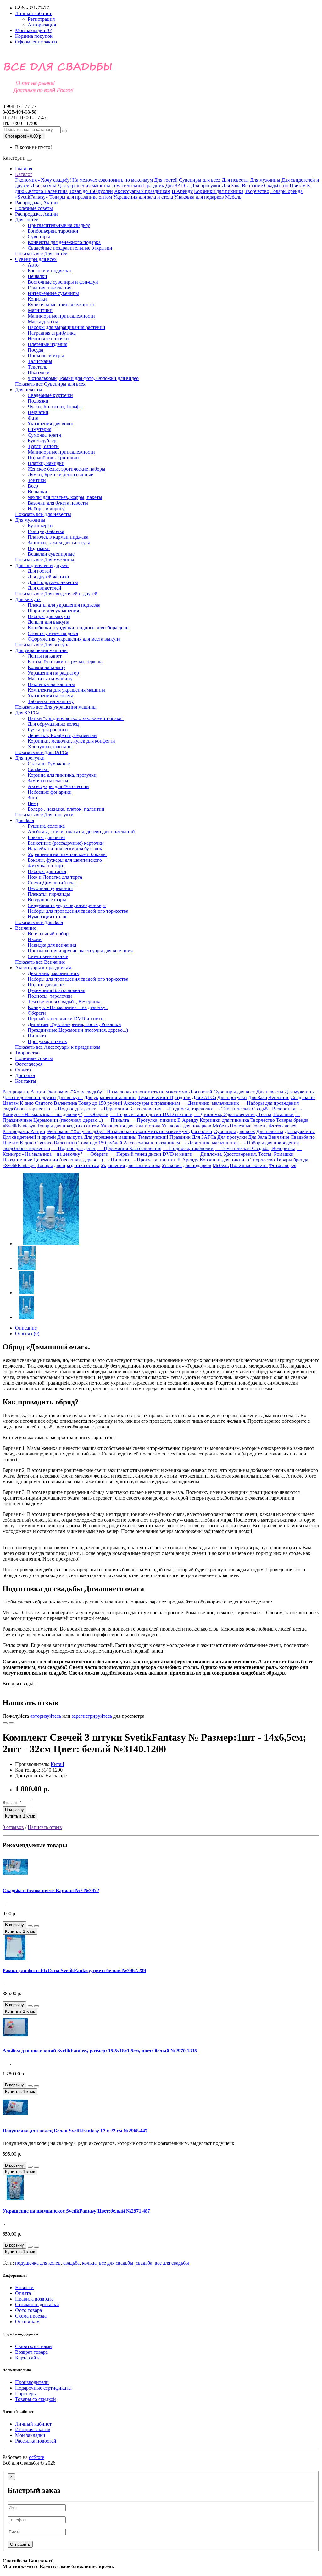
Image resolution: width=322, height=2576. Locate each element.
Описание (26, 1328)
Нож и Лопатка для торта (55, 877)
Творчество (257, 191)
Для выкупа (44, 186)
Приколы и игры (46, 356)
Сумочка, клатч (44, 435)
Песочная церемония (50, 888)
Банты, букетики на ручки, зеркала (65, 662)
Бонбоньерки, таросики (53, 231)
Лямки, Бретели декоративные (60, 475)
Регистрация (41, 19)
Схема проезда (31, 2316)
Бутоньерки (40, 526)
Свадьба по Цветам (285, 186)
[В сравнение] (11, 1723)
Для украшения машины (84, 186)
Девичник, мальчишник (53, 973)
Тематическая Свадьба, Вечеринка (65, 1002)
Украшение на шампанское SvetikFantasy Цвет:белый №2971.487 (76, 2211)
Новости (24, 2287)
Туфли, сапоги (43, 446)
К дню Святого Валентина (48, 1103)
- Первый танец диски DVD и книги (151, 1114)
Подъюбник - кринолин (53, 458)
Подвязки (38, 401)
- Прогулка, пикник (153, 1120)
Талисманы (40, 361)
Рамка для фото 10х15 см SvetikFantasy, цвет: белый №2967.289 (74, 1970)
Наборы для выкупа (49, 616)
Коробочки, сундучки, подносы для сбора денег (79, 628)
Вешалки (37, 276)
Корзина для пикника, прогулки (62, 775)
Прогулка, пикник (47, 1041)
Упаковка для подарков (199, 197)
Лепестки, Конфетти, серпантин (62, 735)
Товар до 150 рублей (91, 191)
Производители (32, 2382)
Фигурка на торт (46, 866)
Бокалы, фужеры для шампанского (65, 860)
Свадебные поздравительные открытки (70, 248)
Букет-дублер (42, 441)
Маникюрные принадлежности (61, 316)
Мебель (233, 197)
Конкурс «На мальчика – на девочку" (68, 1007)
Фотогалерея (29, 1064)
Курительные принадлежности (61, 305)
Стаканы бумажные (49, 764)
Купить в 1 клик (20, 1816)
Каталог (24, 174)
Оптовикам (27, 2321)
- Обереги (96, 1114)
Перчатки (38, 412)
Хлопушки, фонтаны (50, 747)
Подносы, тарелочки (50, 996)
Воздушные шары (47, 900)
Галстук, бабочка (46, 531)
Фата (33, 418)
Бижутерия (39, 429)
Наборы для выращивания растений (67, 327)
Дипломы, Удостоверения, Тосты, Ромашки (74, 1024)
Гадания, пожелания (50, 288)
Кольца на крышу (47, 667)
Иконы (35, 939)
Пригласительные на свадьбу (59, 225)
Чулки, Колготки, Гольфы (55, 407)
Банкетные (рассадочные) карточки (66, 843)
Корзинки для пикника (219, 191)
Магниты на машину (50, 679)
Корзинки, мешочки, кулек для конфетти (71, 741)
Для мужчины (265, 180)
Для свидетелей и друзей (42, 565)
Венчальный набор (48, 934)
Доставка (25, 1075)
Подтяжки (39, 548)
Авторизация (42, 25)
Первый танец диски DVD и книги (66, 1019)
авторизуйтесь (46, 1716)
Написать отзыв (45, 1827)
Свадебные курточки (50, 395)
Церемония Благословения (56, 990)
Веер (33, 486)
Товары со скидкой (36, 2399)
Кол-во (10, 1803)
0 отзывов (13, 1827)
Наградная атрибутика (52, 333)
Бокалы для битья (47, 837)
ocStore (36, 2457)
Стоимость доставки (37, 2304)
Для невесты (235, 180)
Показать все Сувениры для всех (50, 384)
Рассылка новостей (36, 2441)
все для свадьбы (116, 2263)
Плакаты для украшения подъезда (64, 605)
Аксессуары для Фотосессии (58, 786)
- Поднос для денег (74, 1109)
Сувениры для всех (200, 180)
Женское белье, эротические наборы (67, 469)
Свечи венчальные (48, 956)
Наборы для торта (47, 871)
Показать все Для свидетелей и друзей (56, 594)
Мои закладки (30, 2435)
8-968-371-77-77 (19, 109)
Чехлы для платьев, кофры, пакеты (65, 497)
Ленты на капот (45, 656)
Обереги (37, 1013)
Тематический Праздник (138, 186)
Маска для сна (43, 322)
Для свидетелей (44, 588)
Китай (57, 1764)
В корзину (14, 1810)
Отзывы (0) (27, 1333)
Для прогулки (206, 186)
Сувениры (39, 237)
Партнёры (26, 2394)
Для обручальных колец (53, 724)
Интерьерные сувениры (53, 293)
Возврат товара (31, 2352)
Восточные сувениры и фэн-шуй (63, 282)
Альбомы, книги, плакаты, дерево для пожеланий (81, 832)
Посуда (35, 350)
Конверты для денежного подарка (64, 242)
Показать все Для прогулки (44, 815)
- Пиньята (117, 1120)
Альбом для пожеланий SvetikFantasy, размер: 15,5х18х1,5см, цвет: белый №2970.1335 (100, 2051)
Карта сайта (28, 2358)
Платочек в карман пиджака (58, 537)
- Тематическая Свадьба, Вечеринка (255, 1109)
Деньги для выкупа (48, 622)
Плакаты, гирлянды (49, 894)
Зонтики (37, 480)
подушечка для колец (38, 2263)
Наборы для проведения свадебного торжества (78, 911)
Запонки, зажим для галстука (59, 543)
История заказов (33, 2429)
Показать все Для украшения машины (56, 707)
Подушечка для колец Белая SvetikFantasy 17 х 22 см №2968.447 (75, 2131)
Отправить (20, 2544)
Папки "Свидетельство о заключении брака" (76, 718)
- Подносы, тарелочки (188, 1109)
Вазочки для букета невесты (58, 503)
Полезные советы (34, 208)
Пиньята (37, 1036)
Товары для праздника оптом (81, 197)
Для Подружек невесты (53, 582)
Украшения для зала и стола (143, 197)
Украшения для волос (51, 424)
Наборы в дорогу (46, 509)
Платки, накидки (46, 463)
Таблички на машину (51, 701)
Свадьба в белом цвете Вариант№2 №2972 (51, 1890)
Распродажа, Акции (36, 203)
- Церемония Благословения (129, 1109)
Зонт (33, 798)
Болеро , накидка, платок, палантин (66, 809)
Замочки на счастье (48, 781)
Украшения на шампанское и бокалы (67, 854)
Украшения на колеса (50, 696)
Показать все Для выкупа (42, 645)
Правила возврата (34, 2299)
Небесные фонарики (50, 792)
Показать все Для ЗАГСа (42, 752)
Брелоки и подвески (49, 271)
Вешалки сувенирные (51, 554)
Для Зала (231, 186)
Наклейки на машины (51, 684)
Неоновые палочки (48, 339)
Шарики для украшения (53, 611)
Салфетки (38, 769)
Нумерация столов (48, 917)
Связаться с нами (33, 2346)
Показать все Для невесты (43, 514)
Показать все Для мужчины (45, 560)
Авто (33, 265)
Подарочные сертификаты (43, 2388)
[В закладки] (5, 1723)
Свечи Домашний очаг (52, 883)
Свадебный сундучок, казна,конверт (67, 905)
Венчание (252, 186)
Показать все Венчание (40, 962)
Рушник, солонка (46, 826)
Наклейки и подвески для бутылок (65, 849)
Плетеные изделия (47, 344)
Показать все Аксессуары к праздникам (58, 1047)
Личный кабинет (33, 2424)
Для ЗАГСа (178, 186)
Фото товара (28, 2310)
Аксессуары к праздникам (142, 191)
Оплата (23, 1070)
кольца (89, 2263)
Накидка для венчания (52, 945)
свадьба (71, 2263)
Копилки (37, 299)
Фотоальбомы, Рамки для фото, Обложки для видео (83, 378)
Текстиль (37, 367)
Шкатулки (39, 373)
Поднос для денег (47, 985)
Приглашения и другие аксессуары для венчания (80, 951)
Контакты (26, 1081)
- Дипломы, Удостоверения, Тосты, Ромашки (244, 1114)
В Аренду (182, 191)
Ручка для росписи (48, 730)
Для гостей (166, 180)
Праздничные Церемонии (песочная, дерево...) (78, 1030)
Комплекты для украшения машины (66, 690)
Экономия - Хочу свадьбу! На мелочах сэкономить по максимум (84, 180)
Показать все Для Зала (39, 922)
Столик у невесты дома (53, 633)
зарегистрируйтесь (92, 1716)
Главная (24, 169)
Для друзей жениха (48, 577)
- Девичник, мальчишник (210, 1103)
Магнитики (40, 310)
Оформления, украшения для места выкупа (74, 639)
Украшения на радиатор (53, 673)
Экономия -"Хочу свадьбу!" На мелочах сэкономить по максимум (118, 1092)
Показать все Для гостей (41, 254)
